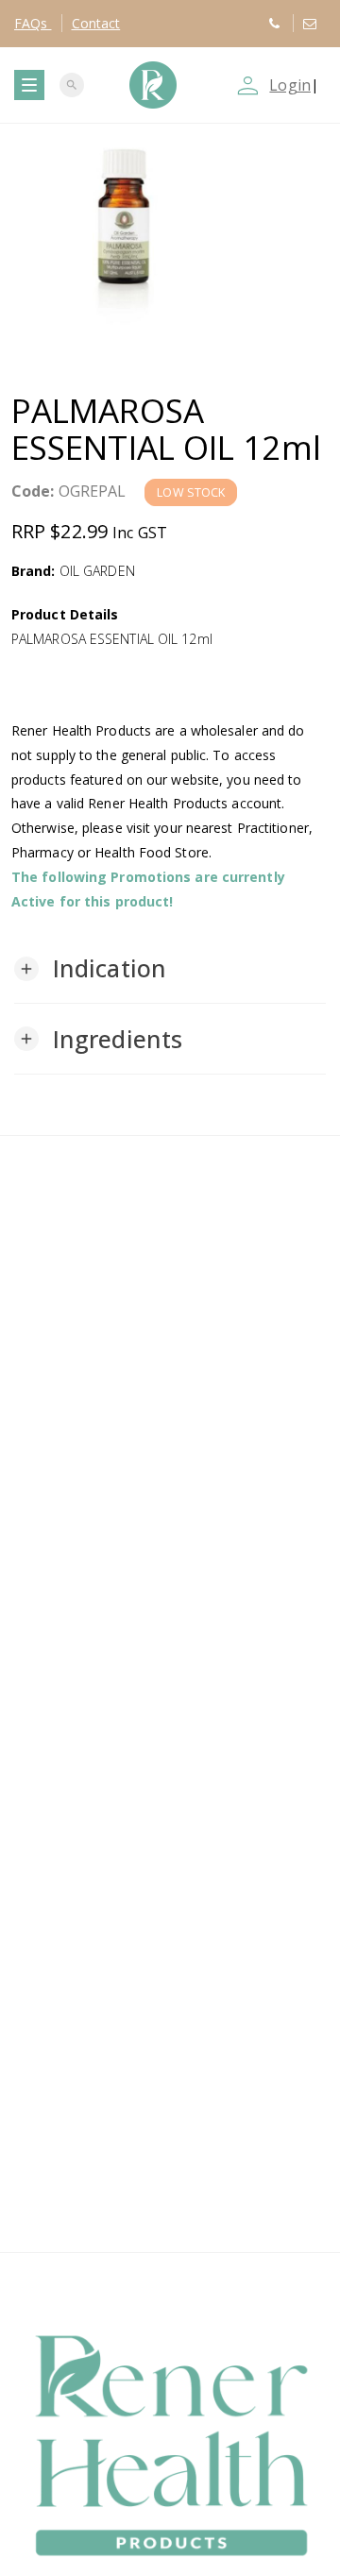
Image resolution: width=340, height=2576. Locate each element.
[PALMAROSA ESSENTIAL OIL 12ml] (170, 244)
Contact (96, 23)
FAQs (33, 23)
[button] (90, 969)
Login (290, 85)
